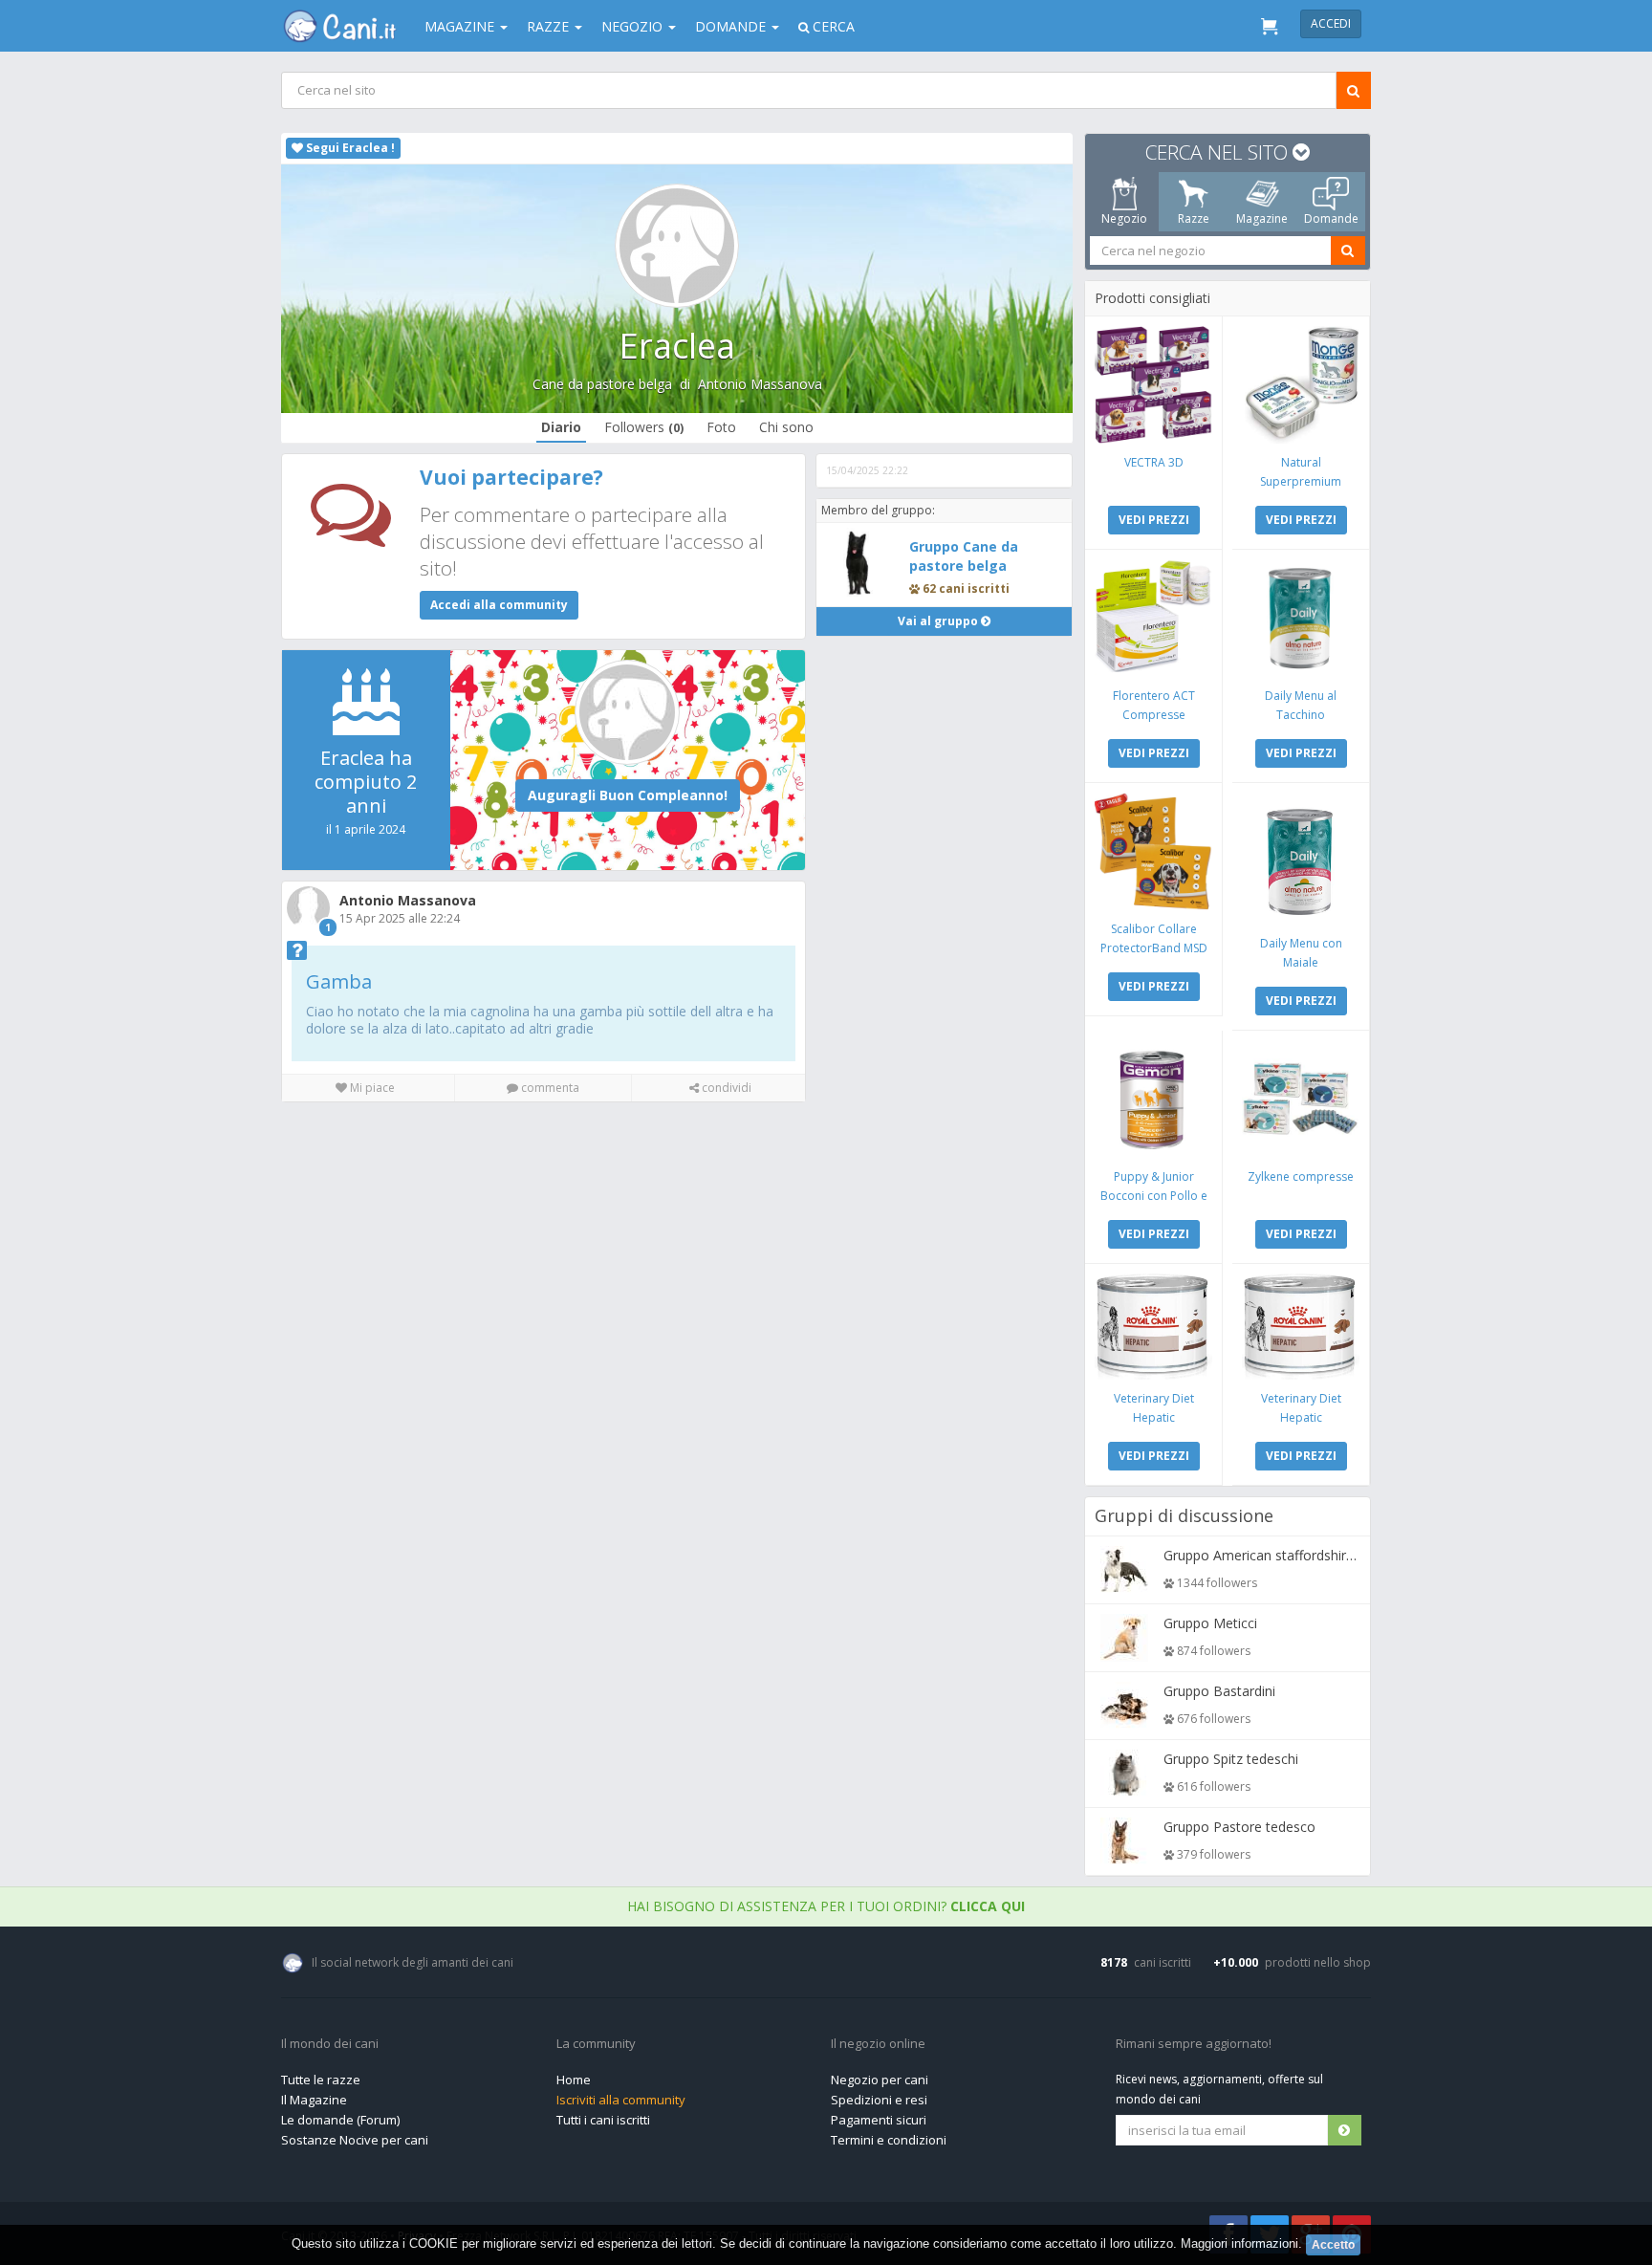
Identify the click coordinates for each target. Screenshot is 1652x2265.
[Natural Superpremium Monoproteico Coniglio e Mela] (1301, 385)
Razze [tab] (1194, 218)
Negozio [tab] (1124, 218)
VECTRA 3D (1154, 462)
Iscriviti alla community (621, 2100)
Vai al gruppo (939, 621)
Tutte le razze (321, 2080)
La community (596, 2044)
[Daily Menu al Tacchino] (1301, 618)
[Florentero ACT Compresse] (1153, 618)
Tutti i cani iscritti (603, 2120)
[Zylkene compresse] (1301, 1099)
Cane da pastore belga (602, 384)
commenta (549, 1088)
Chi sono (786, 427)
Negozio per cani (880, 2080)
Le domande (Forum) (340, 2120)
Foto (721, 427)
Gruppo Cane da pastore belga (964, 556)
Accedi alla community (499, 605)
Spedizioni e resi (879, 2100)
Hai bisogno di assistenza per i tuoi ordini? (826, 1906)
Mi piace (371, 1088)
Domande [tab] (1331, 218)
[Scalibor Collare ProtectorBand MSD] (1153, 851)
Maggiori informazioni (1239, 2243)
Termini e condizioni (889, 2140)
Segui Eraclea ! (349, 148)
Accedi (1331, 23)
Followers (644, 427)
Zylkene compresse (1301, 1176)
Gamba (339, 981)
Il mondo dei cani (330, 2044)
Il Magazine (314, 2100)
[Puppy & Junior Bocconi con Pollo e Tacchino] (1153, 1099)
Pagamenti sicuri (879, 2120)
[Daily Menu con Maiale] (1301, 859)
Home (574, 2080)
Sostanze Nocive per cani (355, 2140)
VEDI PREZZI (1154, 520)
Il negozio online (878, 2044)
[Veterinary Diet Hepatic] (1153, 1327)
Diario (561, 427)
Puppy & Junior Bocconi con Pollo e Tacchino (1154, 1196)
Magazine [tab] (1262, 218)
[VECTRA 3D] (1153, 385)
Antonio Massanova (760, 384)
